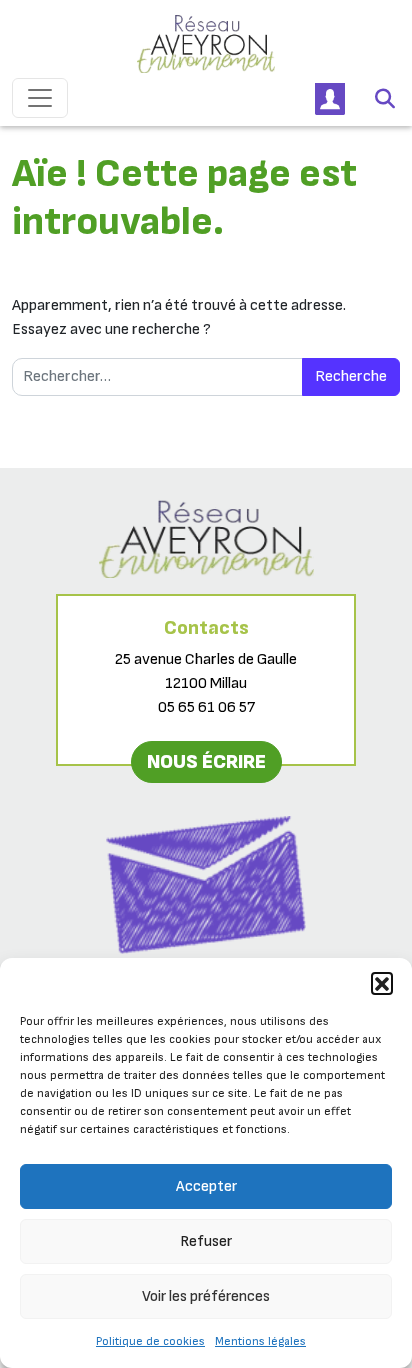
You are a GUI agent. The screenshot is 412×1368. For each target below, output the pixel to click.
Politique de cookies (150, 1341)
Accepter (206, 1186)
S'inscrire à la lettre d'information (206, 979)
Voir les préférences (206, 1296)
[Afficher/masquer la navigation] (40, 98)
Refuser (206, 1241)
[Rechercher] (385, 98)
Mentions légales (260, 1341)
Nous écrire (206, 762)
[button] (382, 983)
